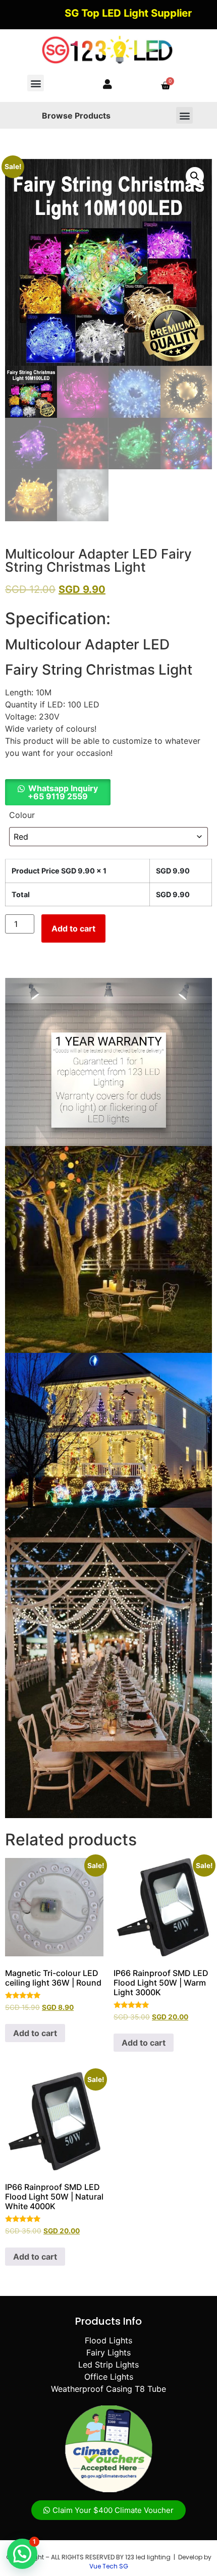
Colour (22, 815)
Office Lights (109, 2377)
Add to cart (73, 928)
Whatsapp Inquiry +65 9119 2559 (63, 792)
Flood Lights (108, 2340)
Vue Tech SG (109, 2566)
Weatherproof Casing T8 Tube (108, 2389)
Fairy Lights (108, 2352)
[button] (36, 83)
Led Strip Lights (108, 2365)
